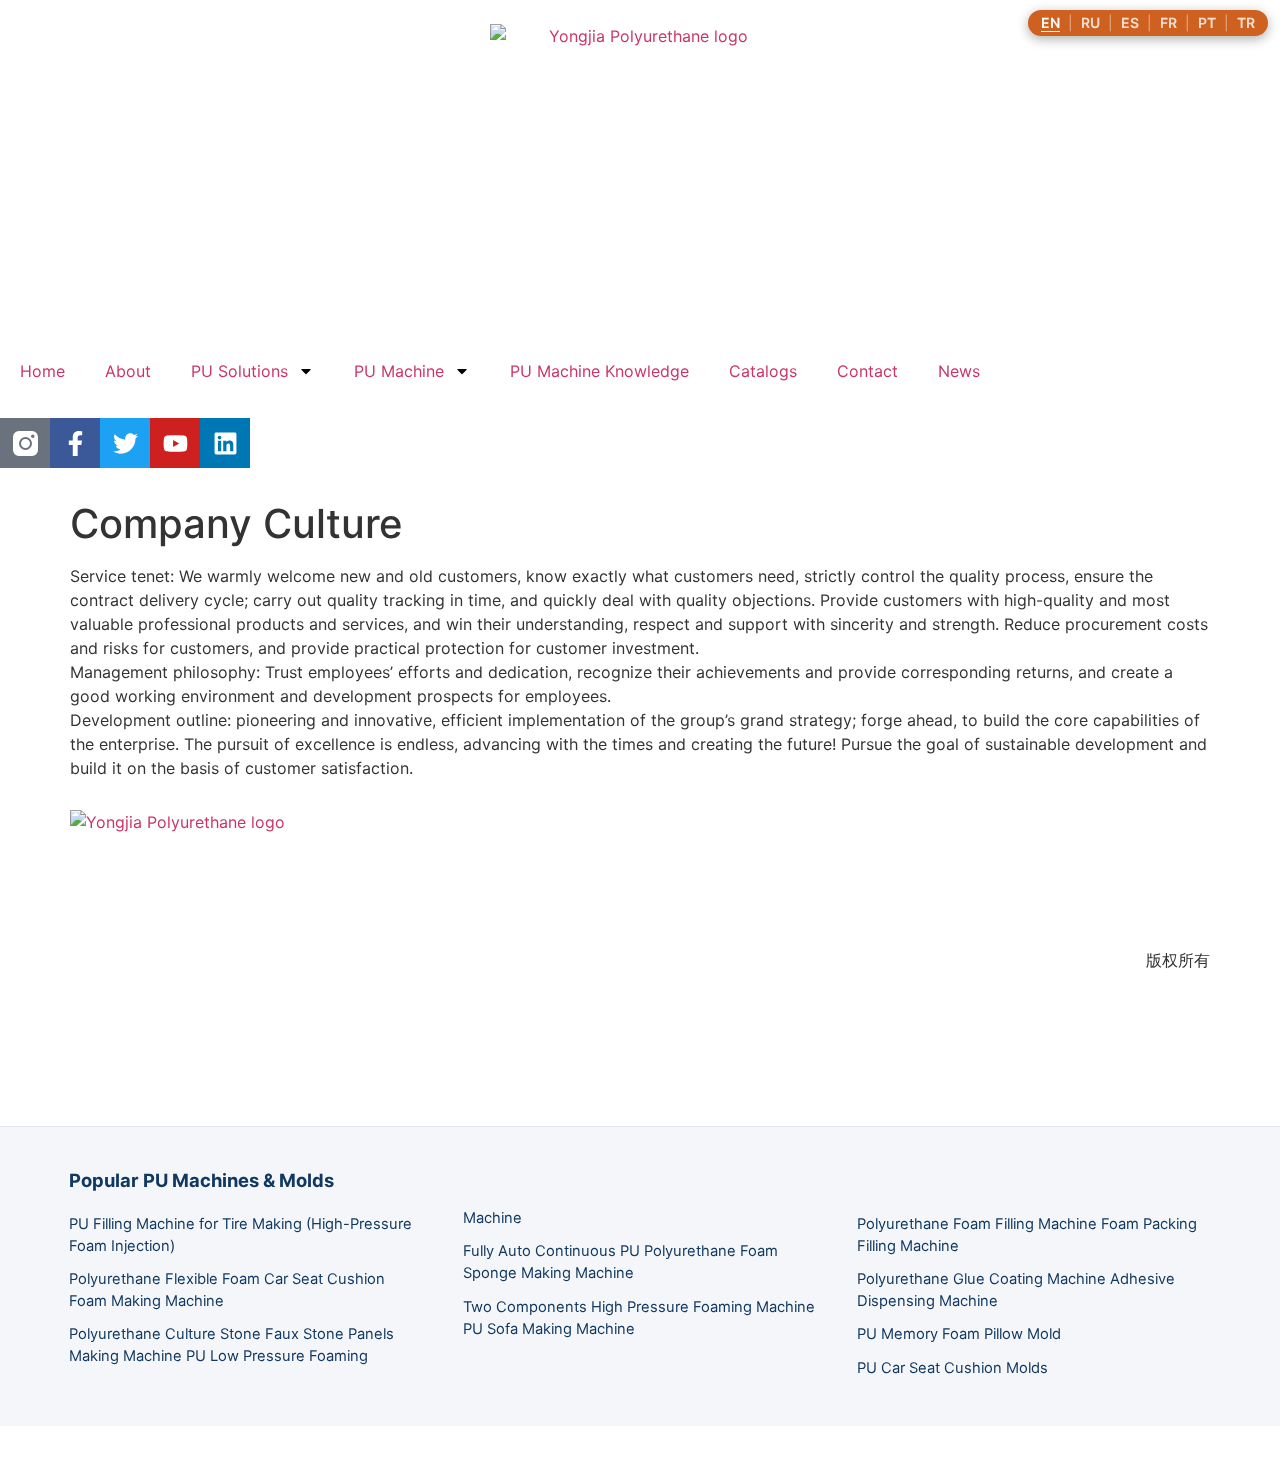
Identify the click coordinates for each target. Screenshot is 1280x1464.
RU (1090, 23)
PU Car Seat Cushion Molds (952, 1368)
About (128, 371)
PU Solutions (239, 371)
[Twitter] (125, 443)
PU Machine (399, 371)
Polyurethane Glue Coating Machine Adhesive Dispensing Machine (1016, 1290)
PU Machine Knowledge (599, 371)
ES (1130, 23)
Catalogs (763, 371)
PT (1207, 23)
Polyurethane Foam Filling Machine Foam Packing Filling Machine (1027, 1235)
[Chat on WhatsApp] (16, 1452)
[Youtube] (175, 443)
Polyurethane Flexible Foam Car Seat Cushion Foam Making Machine (227, 1290)
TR (1246, 23)
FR (1168, 23)
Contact (867, 371)
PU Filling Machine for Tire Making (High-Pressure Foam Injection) (240, 1235)
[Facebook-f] (75, 443)
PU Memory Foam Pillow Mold (959, 1334)
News (959, 371)
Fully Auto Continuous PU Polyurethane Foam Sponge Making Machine (620, 1262)
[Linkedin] (225, 443)
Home (42, 371)
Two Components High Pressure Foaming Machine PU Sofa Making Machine (639, 1318)
